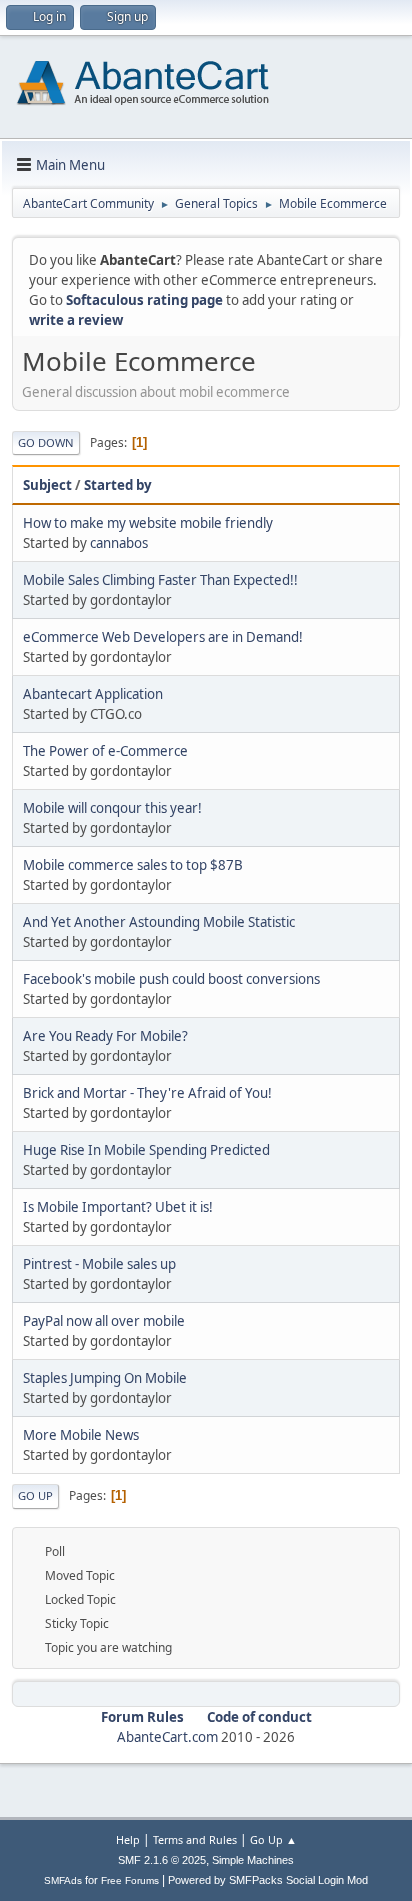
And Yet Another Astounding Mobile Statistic (159, 922)
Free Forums (130, 1880)
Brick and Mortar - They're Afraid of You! (147, 1093)
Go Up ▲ (273, 1839)
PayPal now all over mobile (104, 1321)
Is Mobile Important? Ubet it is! (118, 1207)
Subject (47, 485)
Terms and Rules (195, 1839)
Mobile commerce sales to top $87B (133, 865)
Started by (118, 485)
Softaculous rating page (144, 300)
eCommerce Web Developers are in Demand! (163, 637)
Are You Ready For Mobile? (105, 1036)
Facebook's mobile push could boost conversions (171, 979)
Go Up (35, 1495)
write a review (76, 320)
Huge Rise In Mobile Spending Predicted (146, 1150)
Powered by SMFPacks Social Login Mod (268, 1880)
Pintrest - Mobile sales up (99, 1264)
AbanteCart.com (167, 1737)
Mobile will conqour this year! (112, 808)
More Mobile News (81, 1435)
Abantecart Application (93, 694)
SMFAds (63, 1880)
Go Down (46, 442)
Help (128, 1839)
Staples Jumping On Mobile (105, 1378)
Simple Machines (253, 1860)
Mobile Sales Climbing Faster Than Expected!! (160, 580)
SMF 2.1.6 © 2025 (162, 1860)
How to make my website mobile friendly (148, 523)
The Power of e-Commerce (105, 751)
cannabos (119, 543)
